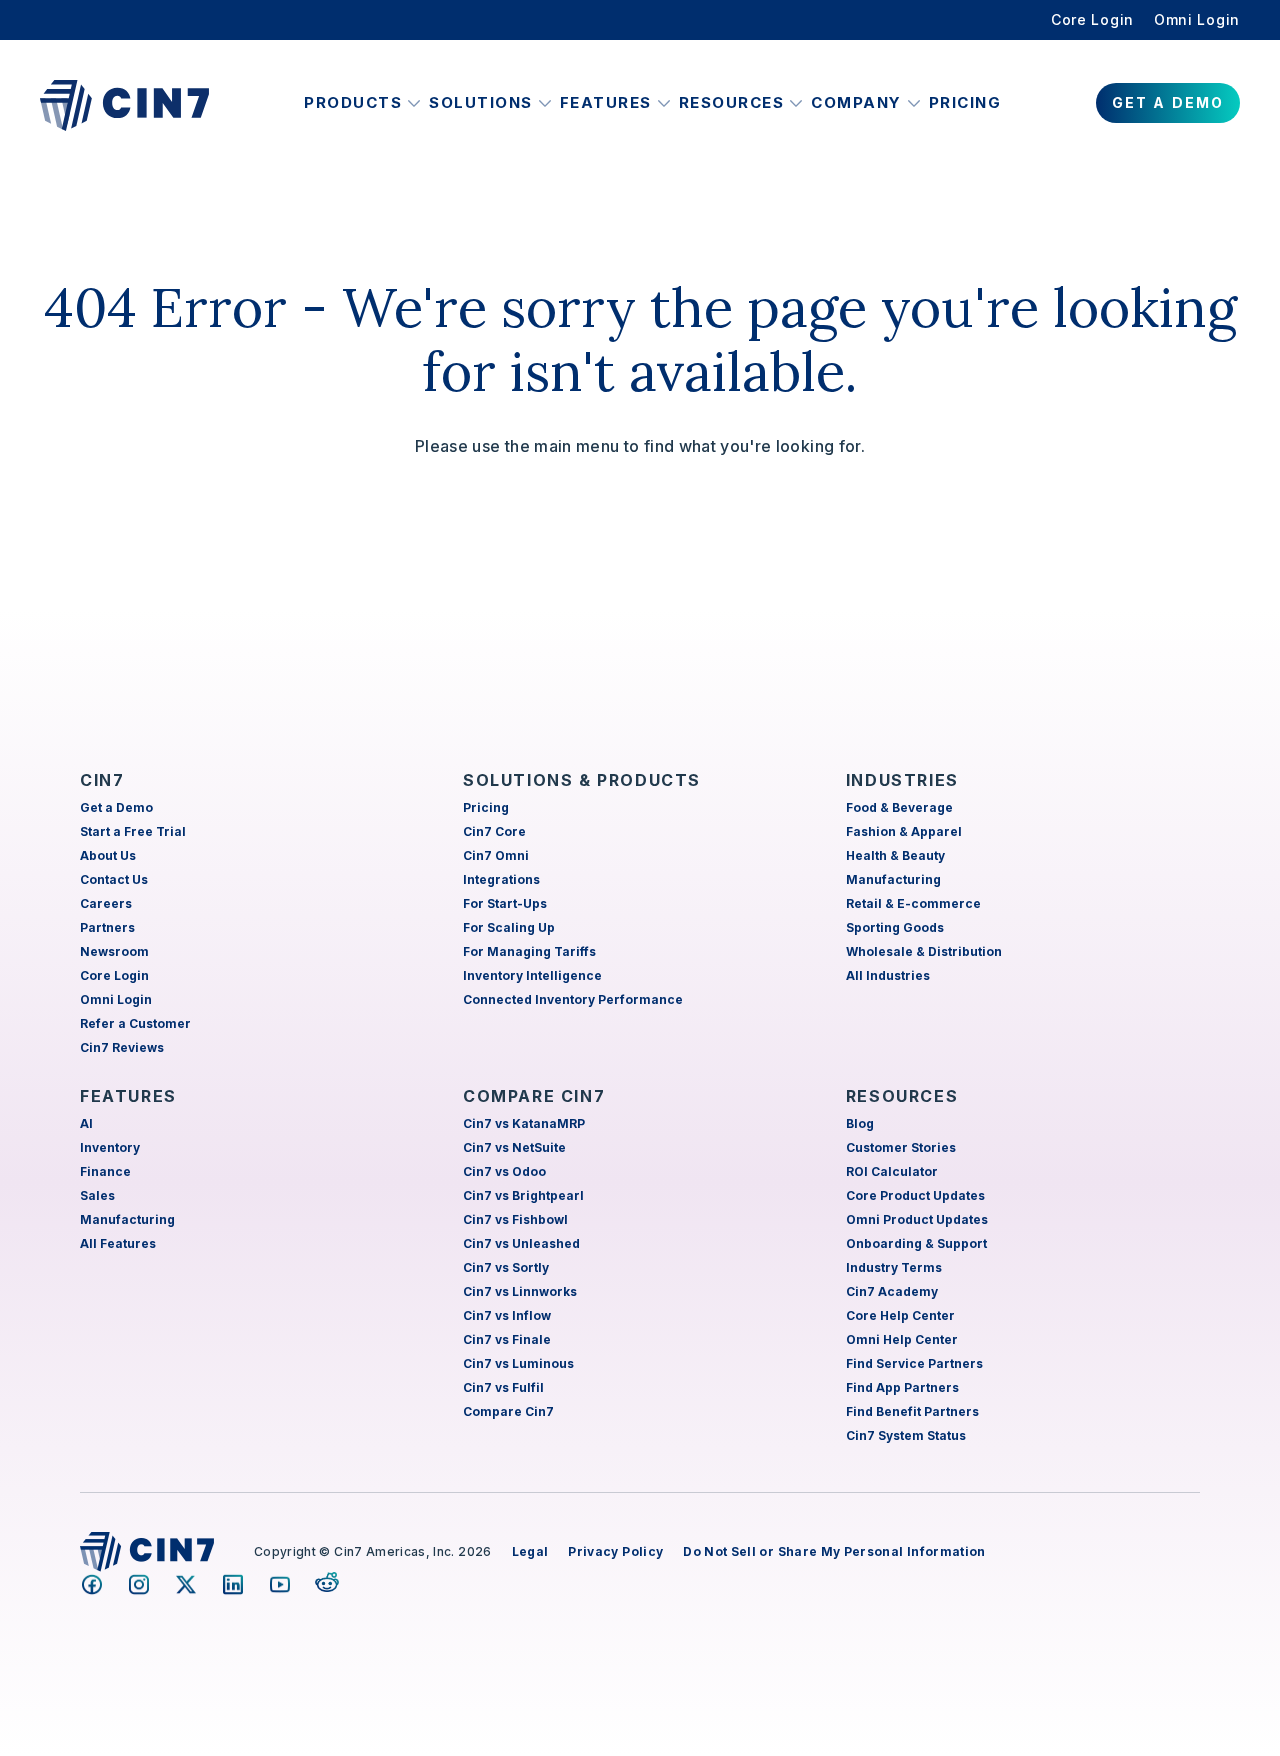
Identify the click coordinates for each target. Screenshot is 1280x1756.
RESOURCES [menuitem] (902, 1096)
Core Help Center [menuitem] (900, 1315)
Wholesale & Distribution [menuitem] (924, 951)
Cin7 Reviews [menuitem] (122, 1047)
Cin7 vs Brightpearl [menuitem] (523, 1195)
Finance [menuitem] (105, 1171)
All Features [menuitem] (118, 1243)
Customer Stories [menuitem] (901, 1147)
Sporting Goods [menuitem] (895, 927)
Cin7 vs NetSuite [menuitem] (514, 1147)
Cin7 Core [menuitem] (494, 831)
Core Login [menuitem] (1092, 19)
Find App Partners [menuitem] (902, 1387)
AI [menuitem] (86, 1123)
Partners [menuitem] (107, 927)
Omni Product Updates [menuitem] (917, 1219)
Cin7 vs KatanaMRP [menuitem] (524, 1123)
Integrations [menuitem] (501, 879)
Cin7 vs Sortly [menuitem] (506, 1267)
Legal (530, 1551)
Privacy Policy (615, 1551)
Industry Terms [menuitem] (894, 1267)
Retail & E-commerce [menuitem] (913, 903)
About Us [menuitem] (108, 855)
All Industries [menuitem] (888, 975)
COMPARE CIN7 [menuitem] (534, 1096)
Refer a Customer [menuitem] (135, 1023)
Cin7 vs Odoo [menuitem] (504, 1171)
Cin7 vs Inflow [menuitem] (507, 1315)
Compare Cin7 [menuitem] (508, 1411)
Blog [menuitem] (860, 1123)
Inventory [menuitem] (110, 1147)
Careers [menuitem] (106, 903)
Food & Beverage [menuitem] (899, 807)
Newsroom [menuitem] (114, 951)
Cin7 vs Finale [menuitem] (507, 1339)
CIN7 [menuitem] (102, 780)
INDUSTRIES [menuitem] (902, 780)
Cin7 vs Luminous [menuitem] (518, 1363)
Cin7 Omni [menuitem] (496, 855)
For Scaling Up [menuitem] (509, 927)
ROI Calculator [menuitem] (892, 1171)
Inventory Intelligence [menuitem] (532, 975)
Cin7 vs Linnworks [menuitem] (520, 1291)
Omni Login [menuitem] (1197, 19)
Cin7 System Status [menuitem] (906, 1435)
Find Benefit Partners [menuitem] (912, 1411)
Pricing (965, 102)
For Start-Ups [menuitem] (505, 903)
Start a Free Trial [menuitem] (133, 831)
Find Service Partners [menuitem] (914, 1363)
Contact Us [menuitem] (114, 879)
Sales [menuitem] (97, 1195)
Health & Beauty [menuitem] (895, 855)
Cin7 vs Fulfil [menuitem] (503, 1387)
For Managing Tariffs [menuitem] (529, 951)
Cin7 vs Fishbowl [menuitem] (515, 1219)
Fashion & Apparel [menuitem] (904, 831)
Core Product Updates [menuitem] (915, 1195)
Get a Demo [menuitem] (116, 807)
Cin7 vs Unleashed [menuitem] (521, 1243)
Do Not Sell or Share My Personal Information (834, 1551)
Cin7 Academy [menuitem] (892, 1291)
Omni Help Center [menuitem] (902, 1339)
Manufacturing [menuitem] (893, 879)
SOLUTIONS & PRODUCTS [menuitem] (582, 780)
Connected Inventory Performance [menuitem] (573, 999)
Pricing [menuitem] (486, 807)
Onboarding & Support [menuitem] (916, 1243)
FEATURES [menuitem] (128, 1096)
